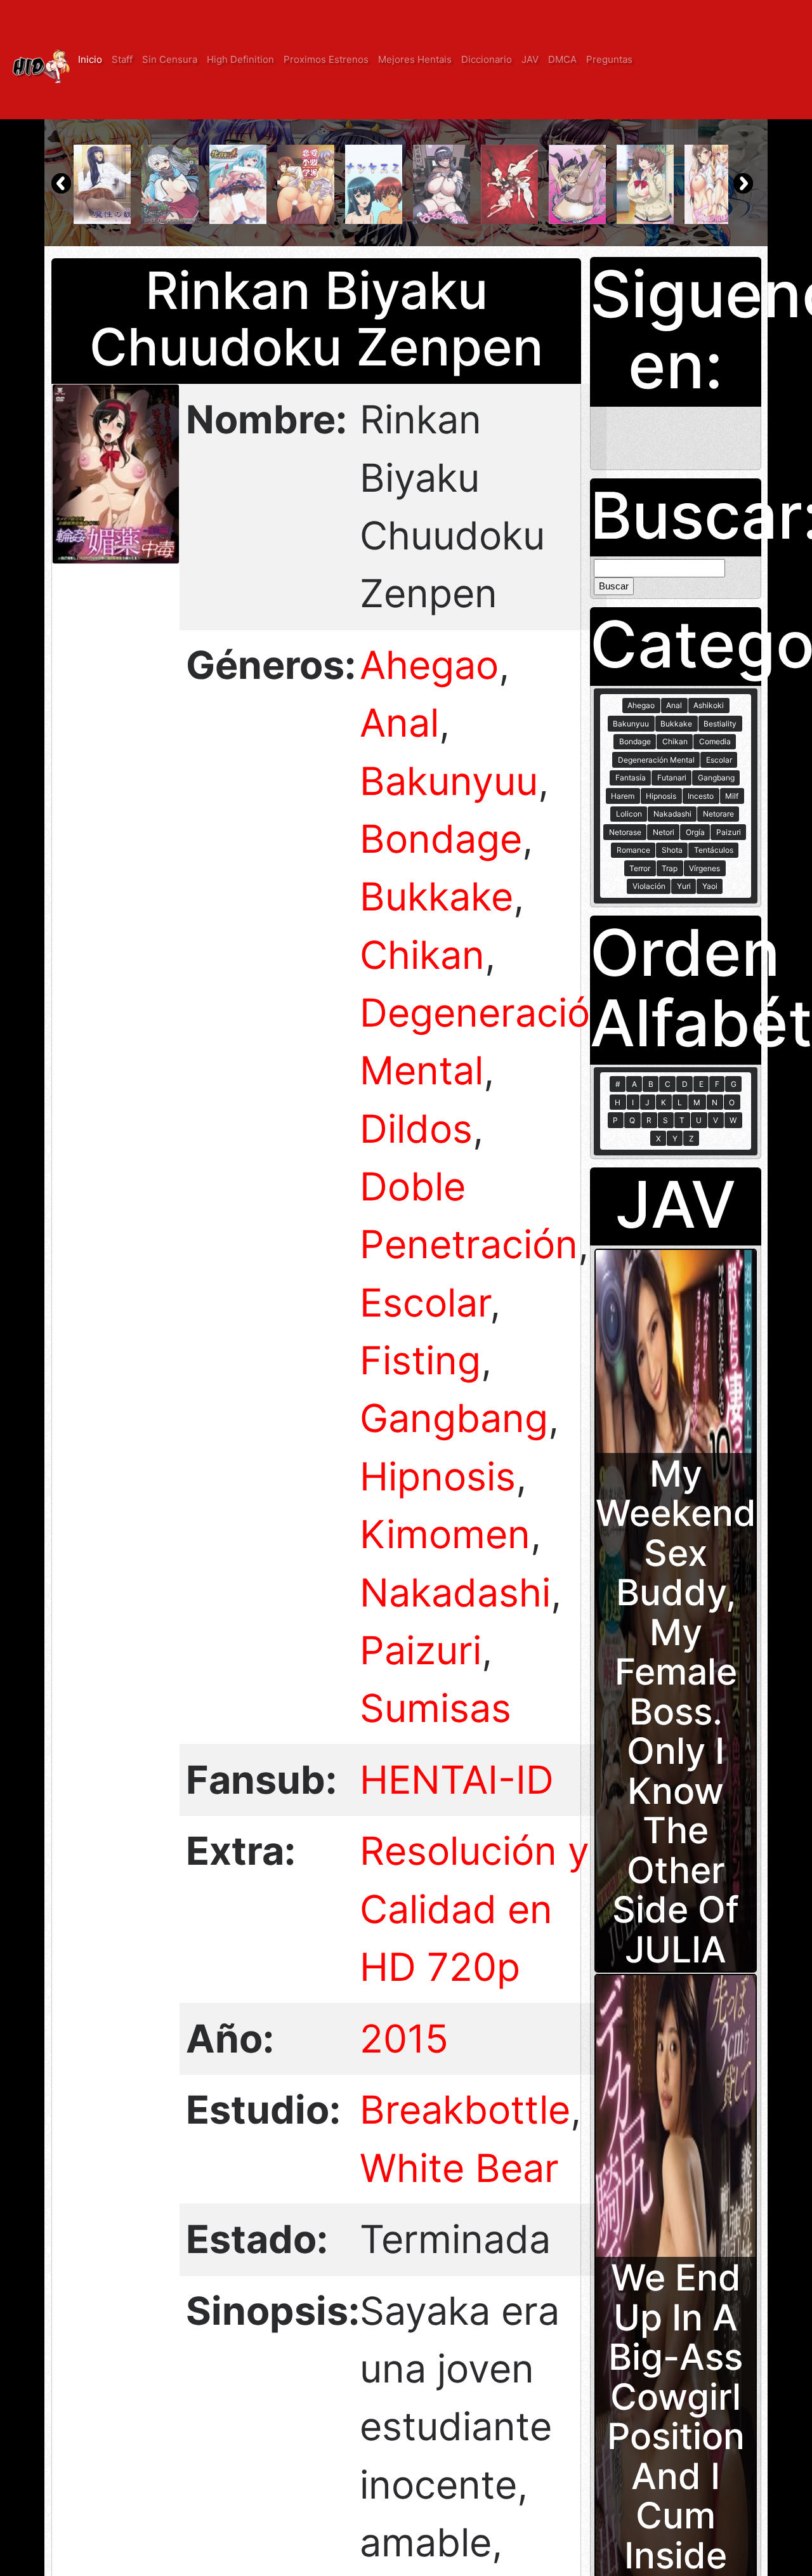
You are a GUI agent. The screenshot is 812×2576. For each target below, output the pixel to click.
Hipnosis (438, 1476)
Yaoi (710, 886)
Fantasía (631, 778)
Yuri (684, 886)
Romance (633, 850)
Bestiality (720, 724)
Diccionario (487, 59)
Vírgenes (704, 868)
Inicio (90, 59)
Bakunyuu (449, 781)
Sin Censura (170, 59)
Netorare (718, 814)
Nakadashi (455, 1593)
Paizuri (421, 1650)
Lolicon (629, 814)
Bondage (441, 839)
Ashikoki (709, 705)
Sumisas (435, 1708)
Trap (670, 868)
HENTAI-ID (457, 1780)
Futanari (672, 778)
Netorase (625, 832)
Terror (640, 868)
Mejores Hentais (415, 59)
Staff (122, 59)
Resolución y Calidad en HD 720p (475, 1909)
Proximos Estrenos (326, 59)
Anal (399, 723)
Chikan (422, 955)
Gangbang (454, 1418)
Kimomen (445, 1534)
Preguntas (609, 59)
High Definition (240, 59)
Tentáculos (714, 850)
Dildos (416, 1129)
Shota (672, 850)
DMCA (562, 59)
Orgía (695, 832)
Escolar (425, 1303)
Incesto (701, 796)
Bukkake (436, 897)
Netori (664, 832)
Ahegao (429, 665)
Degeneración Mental (656, 760)
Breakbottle (465, 2110)
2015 (404, 2039)
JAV (530, 59)
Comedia (715, 741)
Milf (732, 796)
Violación (649, 886)
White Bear (459, 2168)
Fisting (420, 1360)
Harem (623, 796)
